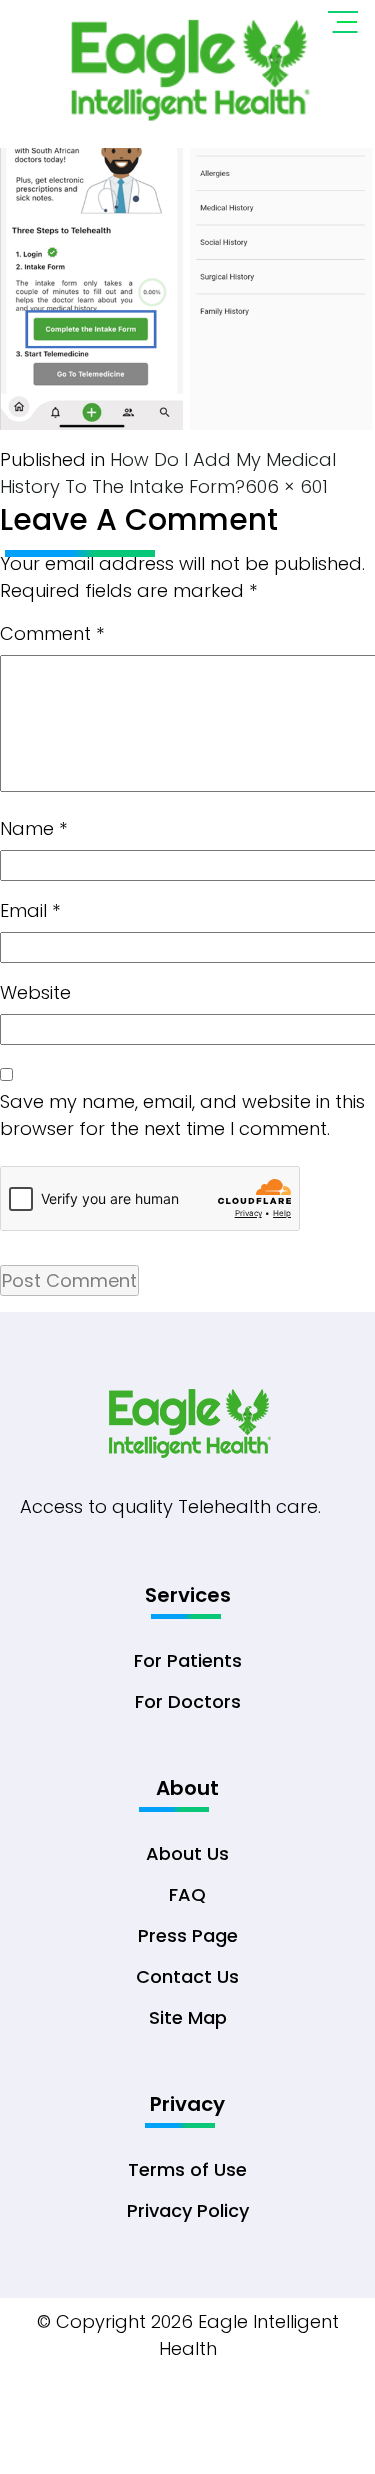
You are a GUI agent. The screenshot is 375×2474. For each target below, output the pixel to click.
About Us (187, 1853)
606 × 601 (286, 486)
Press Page (188, 1935)
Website (35, 992)
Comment (52, 633)
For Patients (188, 1660)
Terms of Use (187, 2169)
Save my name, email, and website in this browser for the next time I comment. (182, 1115)
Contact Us (187, 1976)
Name (33, 828)
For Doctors (188, 1701)
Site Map (188, 2017)
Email (30, 910)
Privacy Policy (188, 2210)
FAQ (187, 1894)
